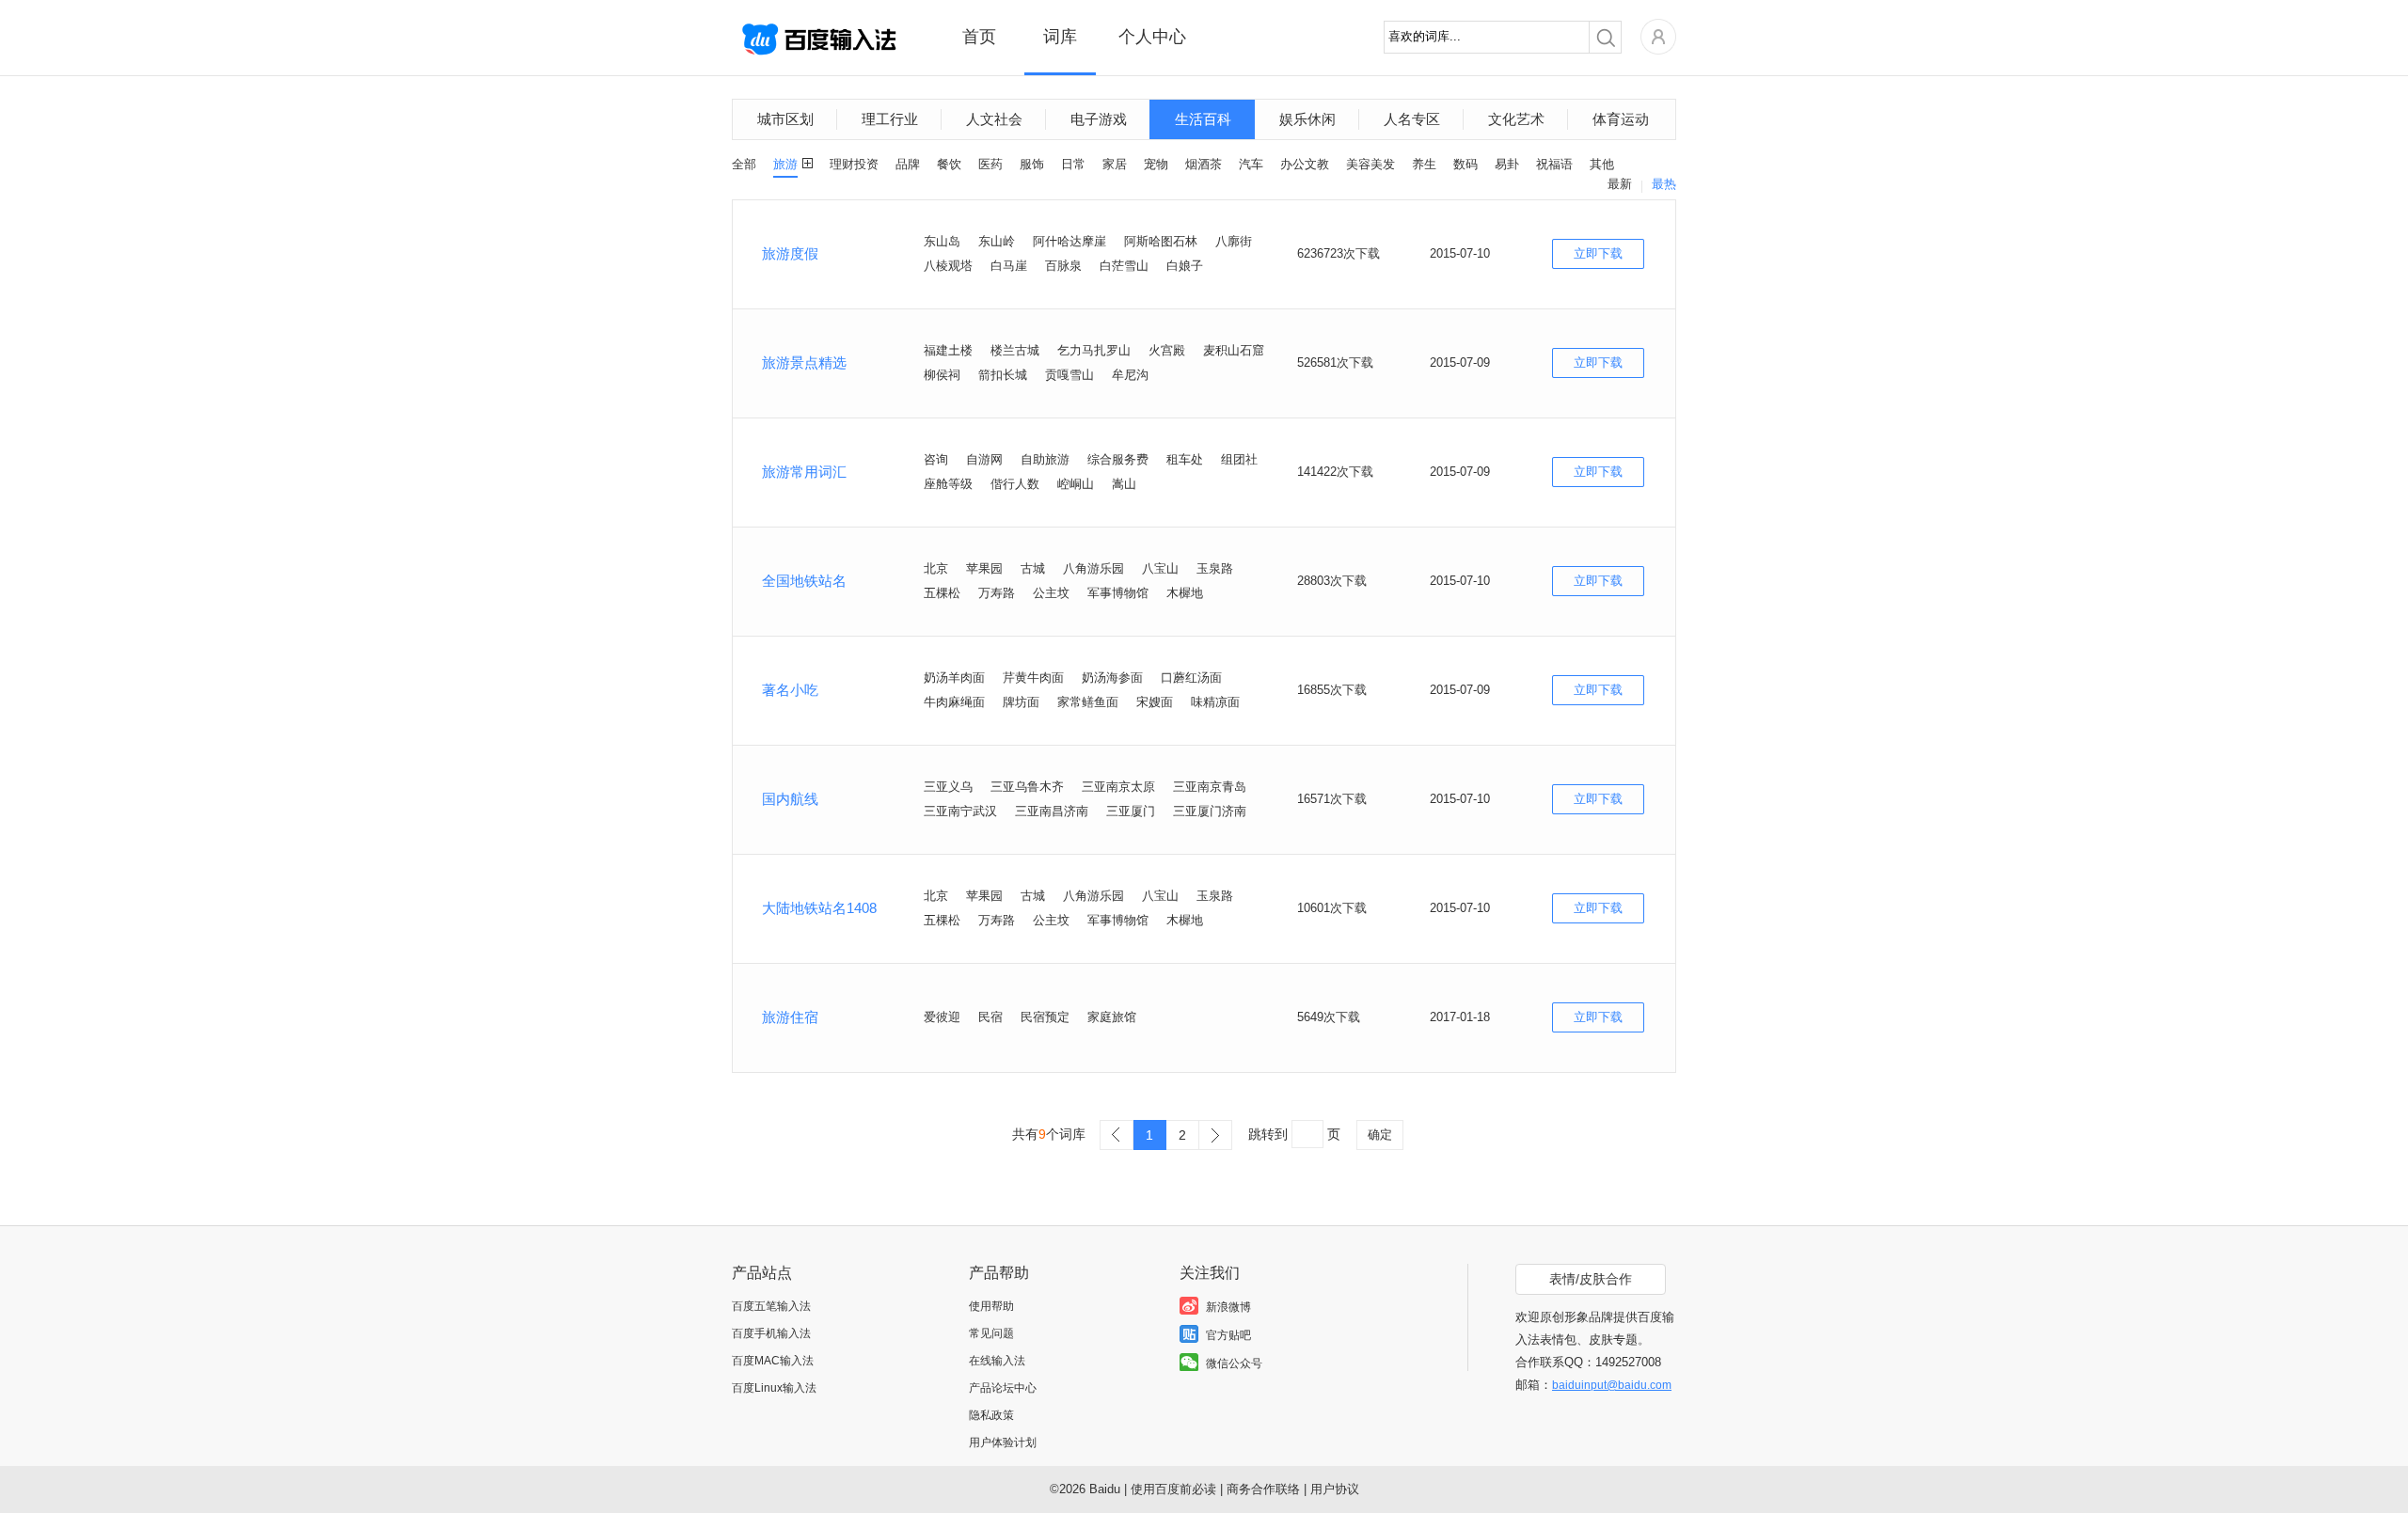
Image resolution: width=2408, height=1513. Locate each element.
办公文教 (1305, 164)
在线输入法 (997, 1361)
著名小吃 (790, 690)
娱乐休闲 (1307, 119)
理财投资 (854, 164)
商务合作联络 (1263, 1489)
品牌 (908, 164)
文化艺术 (1516, 119)
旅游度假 (790, 253)
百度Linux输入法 (774, 1388)
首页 (979, 37)
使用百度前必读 (1173, 1489)
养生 (1424, 164)
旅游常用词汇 (804, 472)
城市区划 (785, 119)
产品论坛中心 (1003, 1388)
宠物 (1156, 164)
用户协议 (1335, 1489)
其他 (1602, 164)
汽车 (1251, 164)
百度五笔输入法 (771, 1306)
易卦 (1507, 164)
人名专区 (1412, 119)
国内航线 (790, 799)
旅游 (785, 164)
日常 (1073, 164)
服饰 (1032, 164)
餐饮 (949, 164)
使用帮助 (991, 1306)
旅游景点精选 (804, 362)
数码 (1465, 164)
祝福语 (1554, 164)
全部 (744, 164)
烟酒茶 (1204, 164)
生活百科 (1203, 119)
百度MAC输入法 (773, 1361)
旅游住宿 (790, 1017)
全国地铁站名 (804, 581)
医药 (990, 164)
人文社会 (994, 119)
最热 (1664, 184)
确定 (1380, 1135)
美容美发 (1370, 164)
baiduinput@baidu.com (1612, 1385)
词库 (1060, 37)
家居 (1115, 164)
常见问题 (991, 1333)
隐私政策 (991, 1415)
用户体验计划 (1003, 1442)
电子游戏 (1099, 119)
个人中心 (1152, 37)
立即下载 (1598, 253)
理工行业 (890, 119)
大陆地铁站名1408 (819, 908)
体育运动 (1621, 119)
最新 (1620, 184)
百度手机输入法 (771, 1333)
